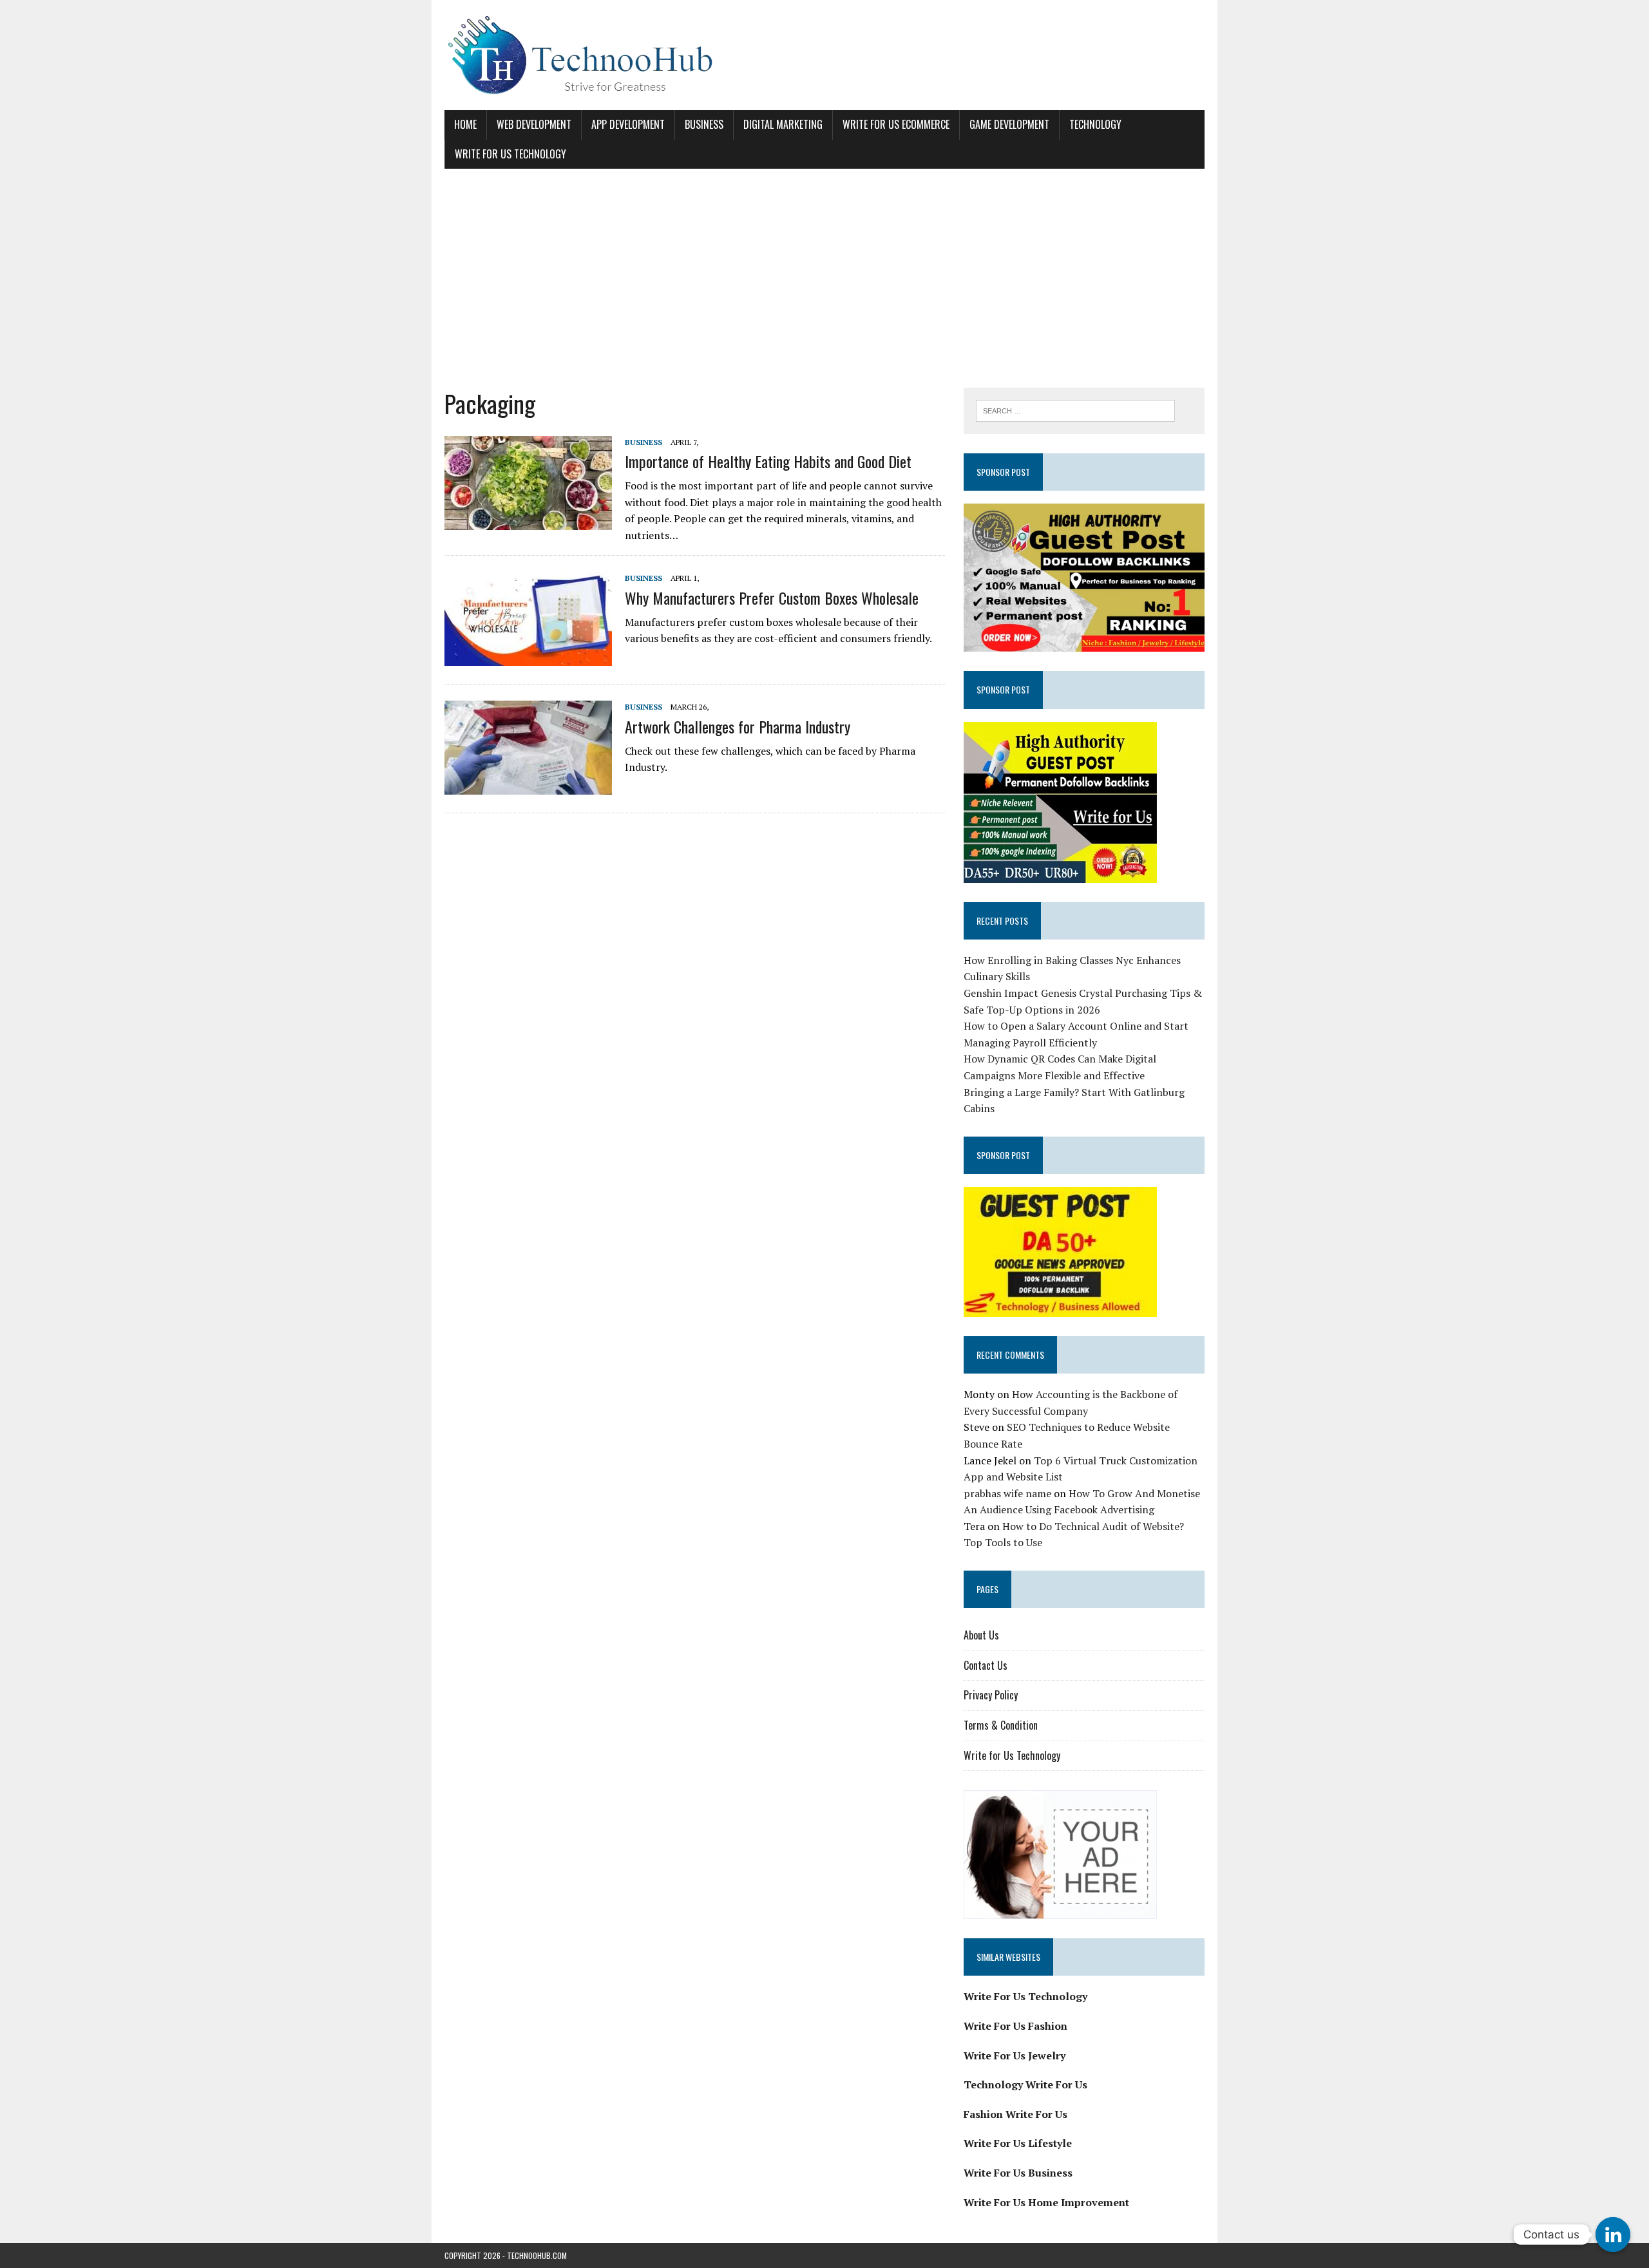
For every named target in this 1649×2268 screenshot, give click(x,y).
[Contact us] (1613, 2235)
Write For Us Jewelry (1015, 2055)
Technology (1095, 124)
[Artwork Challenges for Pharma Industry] (528, 786)
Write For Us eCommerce (896, 124)
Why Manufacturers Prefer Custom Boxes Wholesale (772, 598)
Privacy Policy (991, 1695)
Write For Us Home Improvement (1046, 2202)
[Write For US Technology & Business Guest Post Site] (824, 55)
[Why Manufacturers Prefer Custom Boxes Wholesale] (528, 657)
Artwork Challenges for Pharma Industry (738, 726)
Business (704, 124)
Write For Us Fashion (1015, 2026)
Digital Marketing (783, 124)
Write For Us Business (1018, 2173)
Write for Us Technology (510, 154)
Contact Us (986, 1665)
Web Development (534, 124)
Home (465, 124)
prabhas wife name (1007, 1493)
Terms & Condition (1001, 1725)
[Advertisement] (824, 278)
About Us (981, 1635)
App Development (628, 124)
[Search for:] (1075, 410)
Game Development (1009, 124)
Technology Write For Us (1025, 2084)
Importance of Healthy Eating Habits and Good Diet (768, 461)
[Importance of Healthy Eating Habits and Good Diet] (528, 521)
